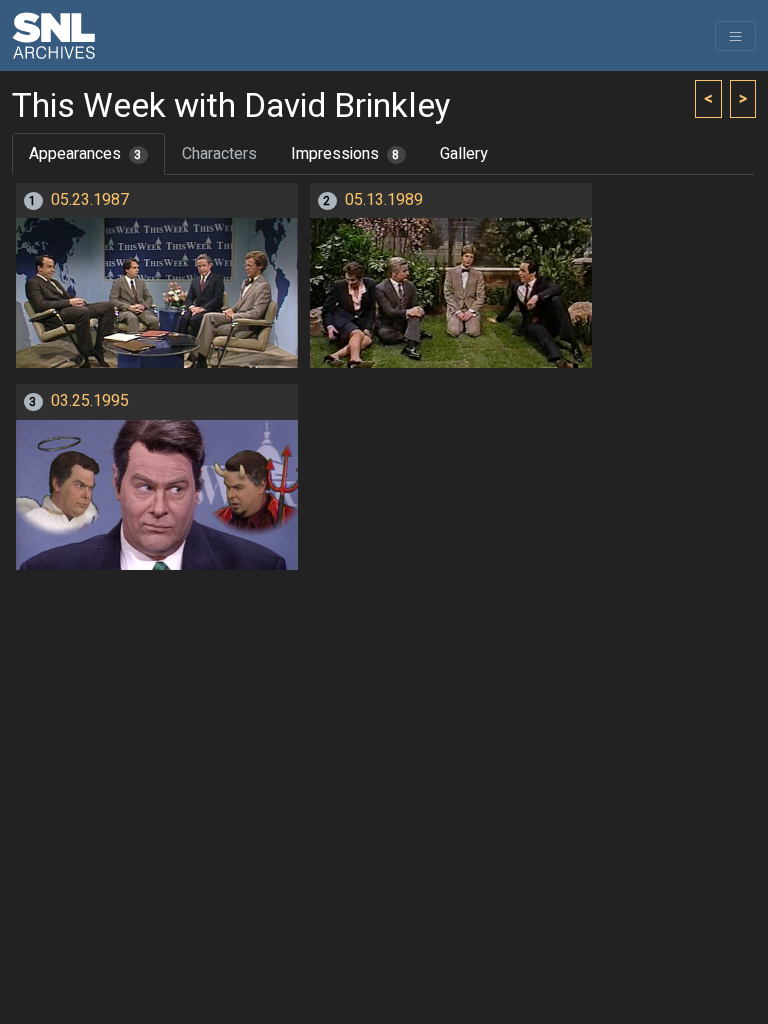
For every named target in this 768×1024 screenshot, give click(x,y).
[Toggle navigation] (735, 36)
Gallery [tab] (464, 154)
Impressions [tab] (345, 154)
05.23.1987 (90, 200)
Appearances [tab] (85, 154)
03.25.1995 (90, 401)
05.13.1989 (384, 200)
